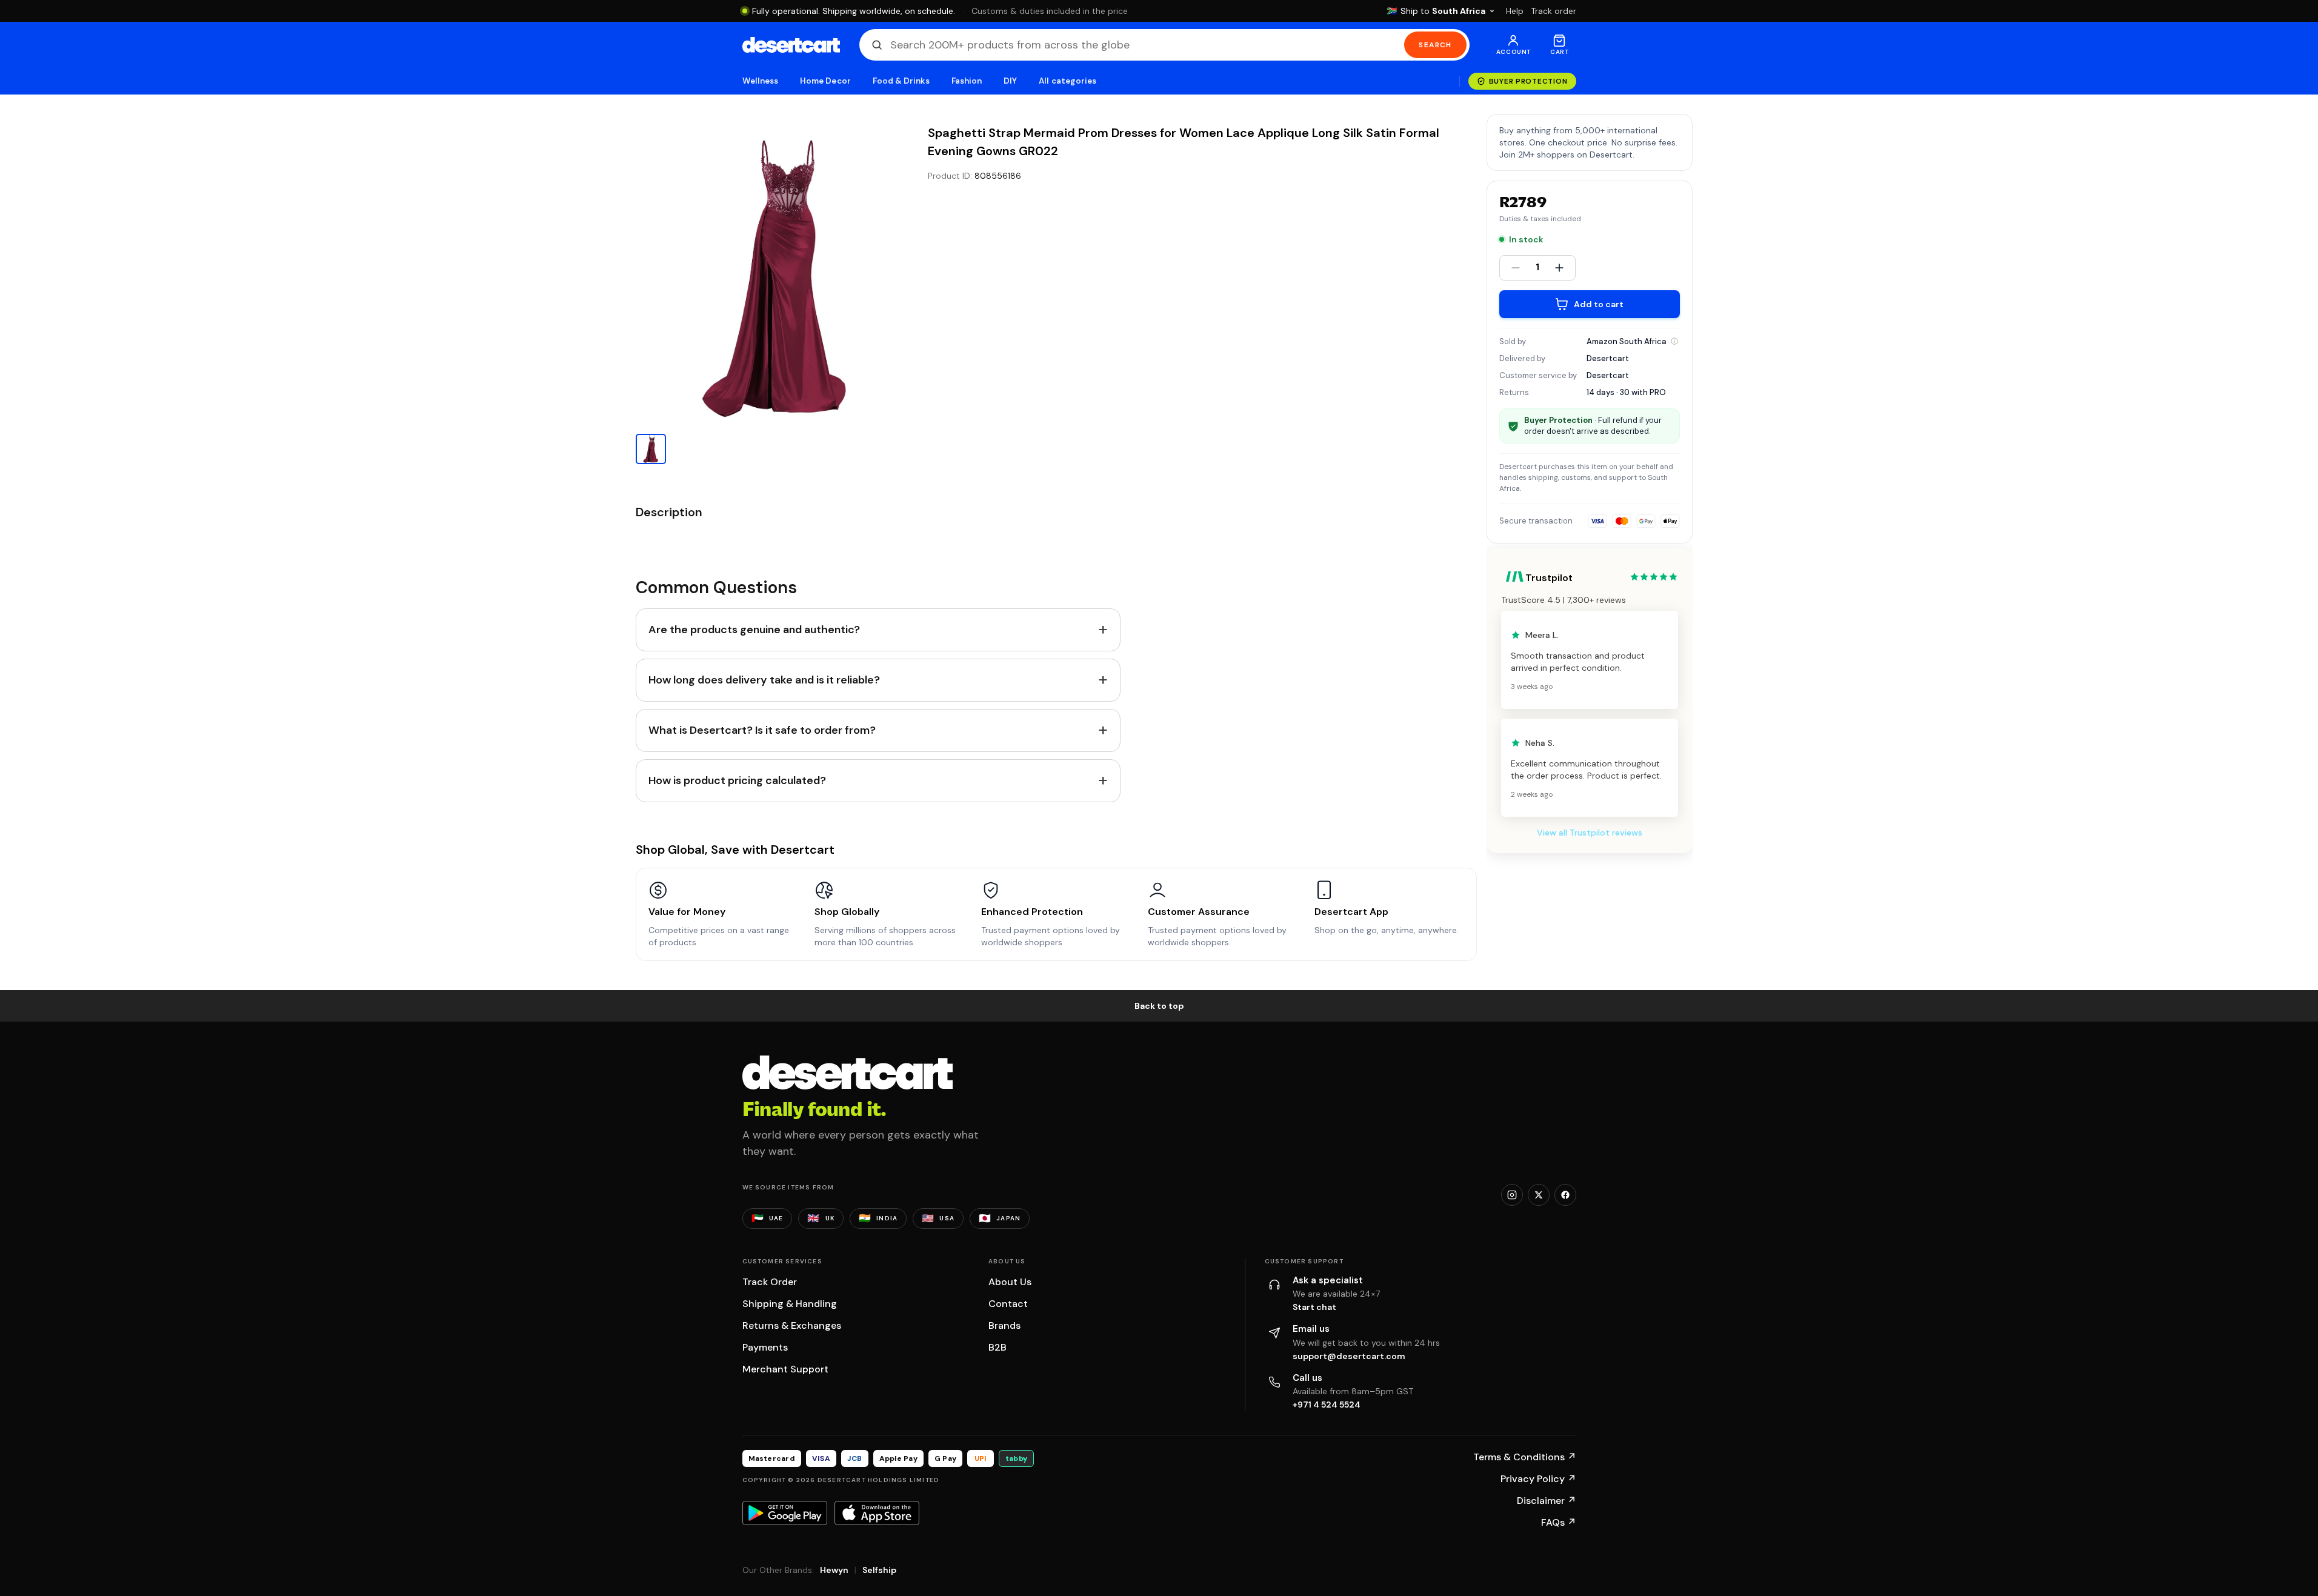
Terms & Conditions (1525, 1457)
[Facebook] (1565, 1195)
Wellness (761, 81)
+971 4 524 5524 (1327, 1405)
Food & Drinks (901, 81)
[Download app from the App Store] (877, 1513)
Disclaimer (1547, 1501)
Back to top (1159, 1006)
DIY (1010, 81)
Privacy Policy (1538, 1479)
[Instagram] (1512, 1195)
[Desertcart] (791, 45)
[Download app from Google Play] (785, 1513)
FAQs (1559, 1522)
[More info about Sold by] (1674, 341)
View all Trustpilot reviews (1590, 833)
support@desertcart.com (1349, 1356)
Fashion (967, 81)
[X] (1539, 1195)
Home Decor (825, 81)
